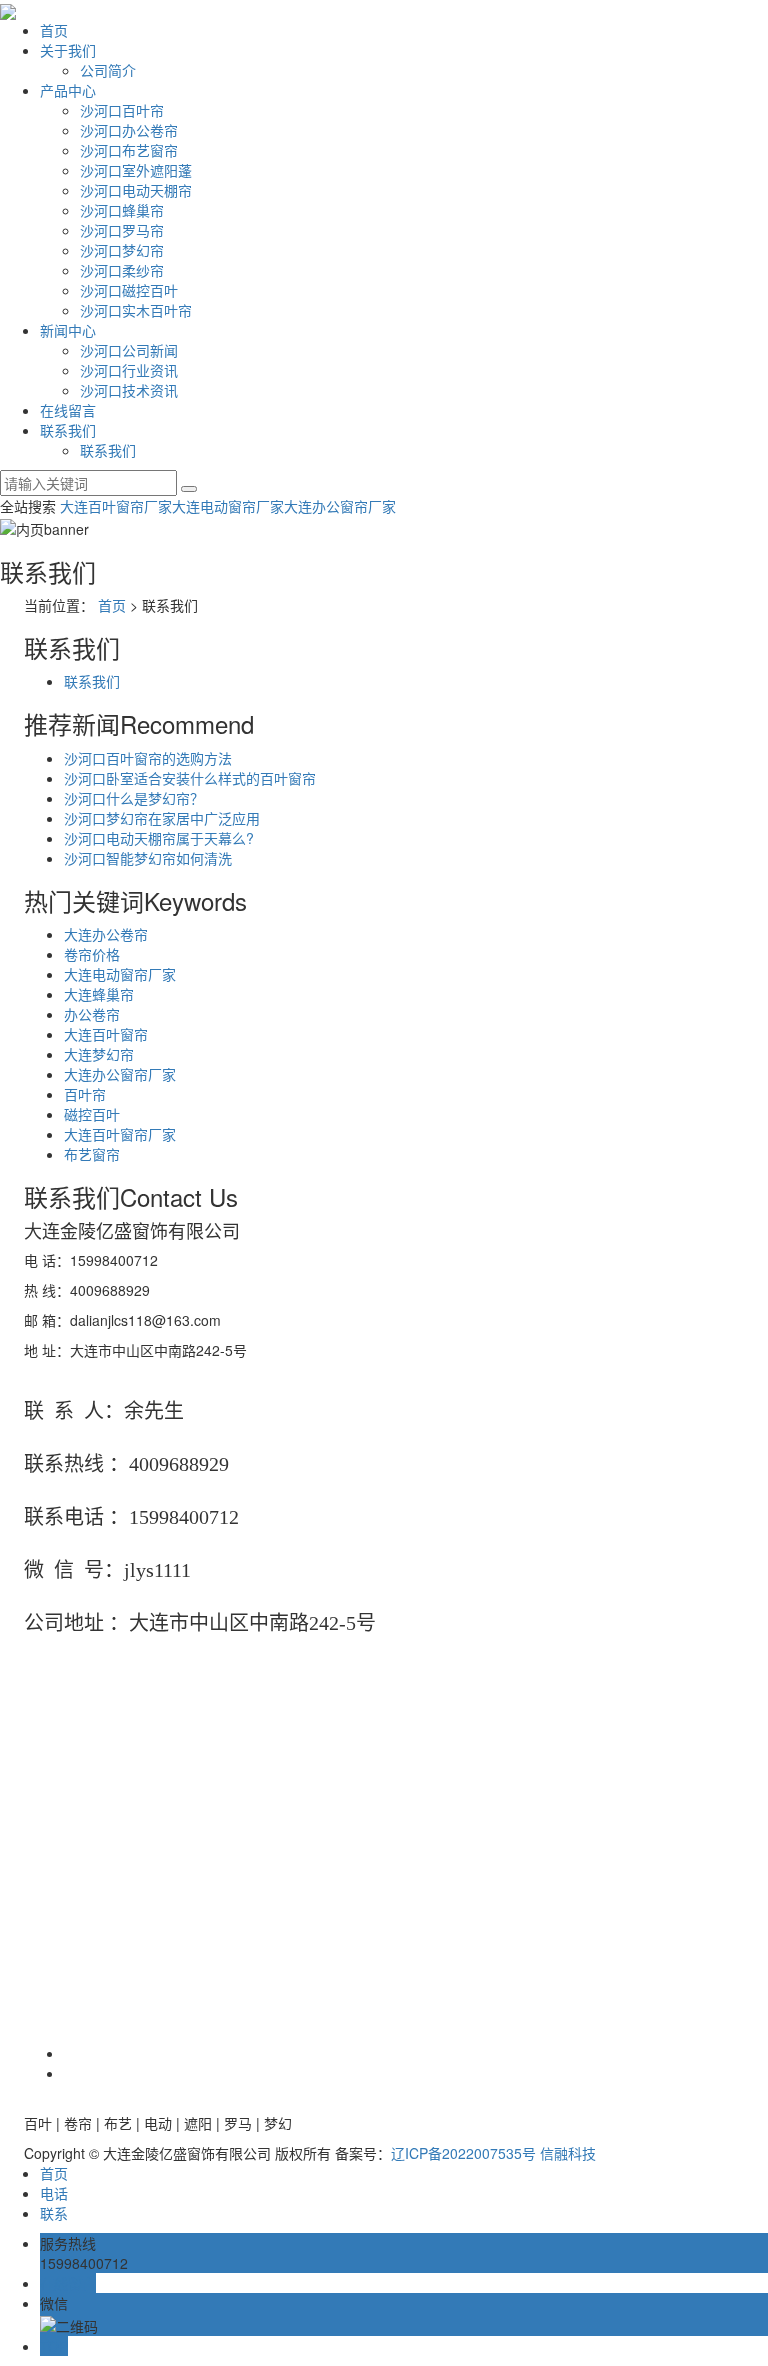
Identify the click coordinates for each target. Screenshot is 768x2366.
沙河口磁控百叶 (129, 290)
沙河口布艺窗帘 (129, 150)
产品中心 (68, 90)
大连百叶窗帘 (106, 1034)
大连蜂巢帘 (99, 994)
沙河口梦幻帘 (122, 250)
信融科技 (568, 2153)
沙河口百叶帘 (122, 110)
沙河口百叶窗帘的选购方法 (148, 758)
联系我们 (68, 430)
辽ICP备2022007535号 (463, 2153)
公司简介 (108, 70)
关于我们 (68, 50)
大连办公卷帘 (106, 934)
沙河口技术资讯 (129, 390)
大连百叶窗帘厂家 (116, 506)
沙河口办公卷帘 (129, 130)
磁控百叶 (92, 1114)
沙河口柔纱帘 (122, 270)
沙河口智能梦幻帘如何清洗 (148, 858)
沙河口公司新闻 (129, 350)
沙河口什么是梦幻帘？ (134, 798)
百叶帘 (85, 1094)
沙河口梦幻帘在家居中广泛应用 (162, 818)
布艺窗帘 (92, 1154)
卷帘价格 (92, 954)
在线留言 (68, 410)
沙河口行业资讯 (129, 370)
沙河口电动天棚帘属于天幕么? (159, 838)
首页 (54, 30)
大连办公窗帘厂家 (340, 506)
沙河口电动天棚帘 (136, 190)
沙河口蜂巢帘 (122, 210)
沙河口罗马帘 (122, 230)
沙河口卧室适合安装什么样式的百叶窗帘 (190, 778)
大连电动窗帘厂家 (228, 506)
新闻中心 (68, 330)
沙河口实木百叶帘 (136, 310)
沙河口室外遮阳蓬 (136, 170)
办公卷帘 (92, 1014)
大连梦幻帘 (99, 1054)
